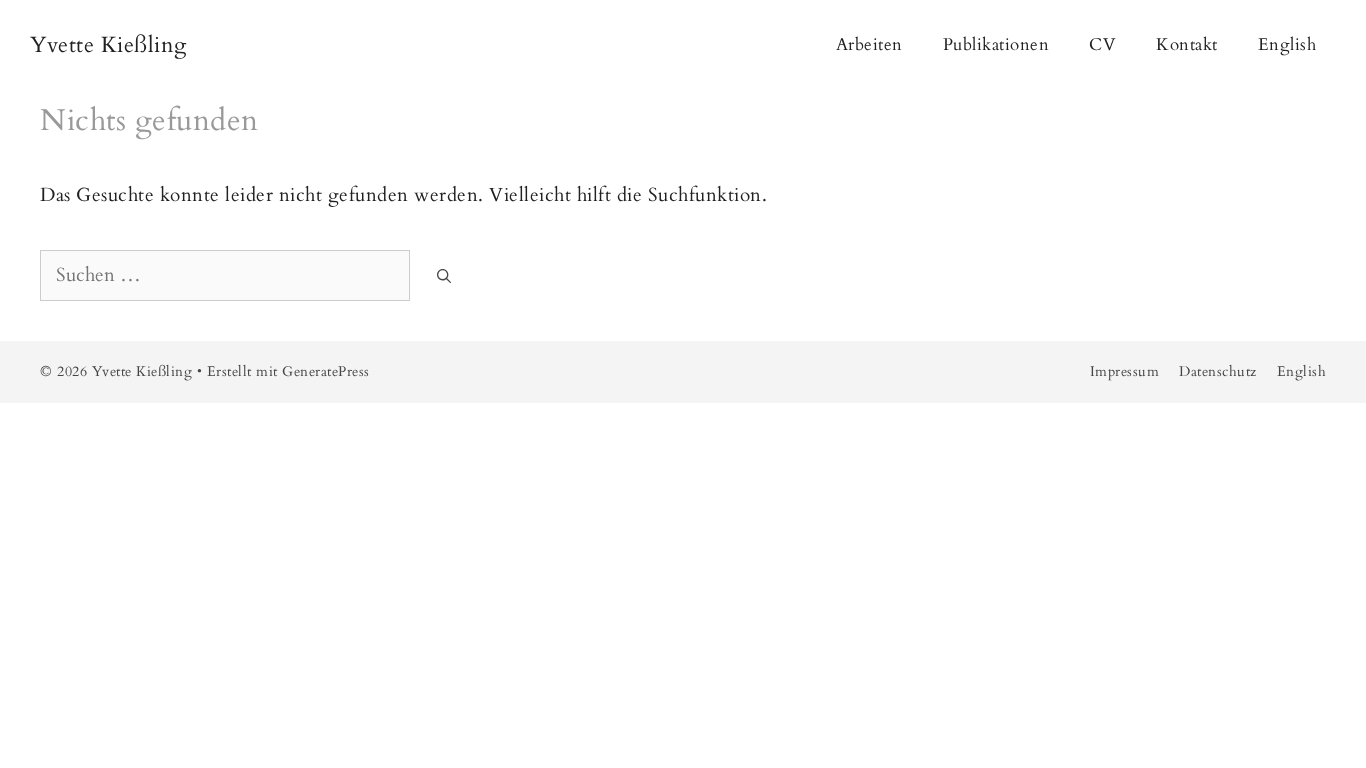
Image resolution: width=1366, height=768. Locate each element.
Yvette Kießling (108, 45)
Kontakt (1187, 44)
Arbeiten (869, 44)
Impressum (1125, 371)
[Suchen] (444, 276)
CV (1102, 44)
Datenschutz (1218, 371)
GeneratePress (326, 371)
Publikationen (996, 44)
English (1287, 44)
